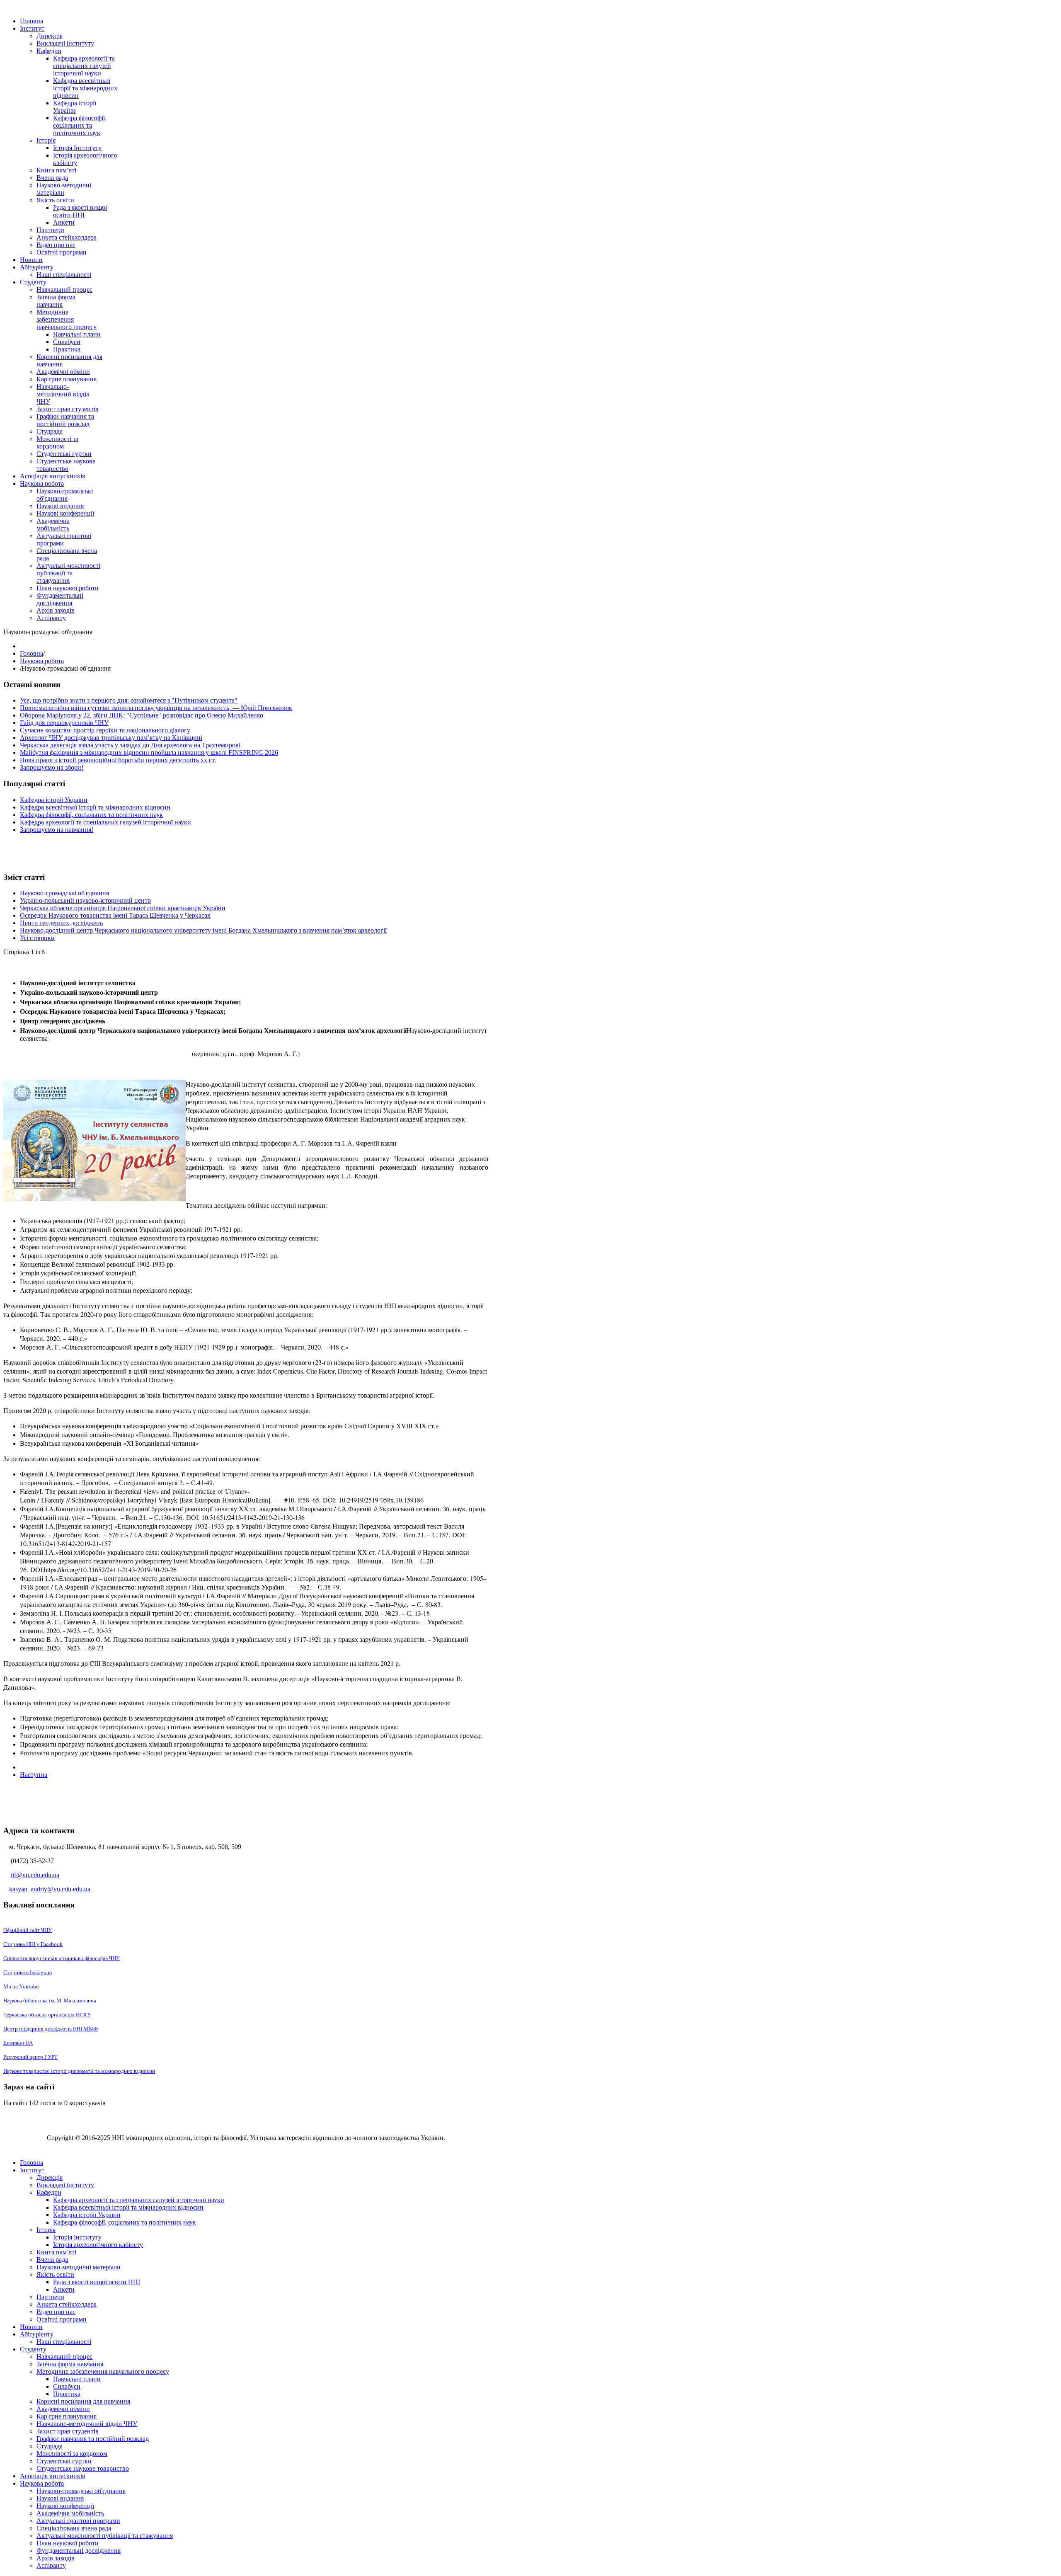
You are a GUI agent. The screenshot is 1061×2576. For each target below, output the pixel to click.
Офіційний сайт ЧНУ (28, 1930)
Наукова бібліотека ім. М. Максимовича (50, 2000)
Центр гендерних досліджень (61, 923)
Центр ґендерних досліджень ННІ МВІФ (51, 2028)
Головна (31, 653)
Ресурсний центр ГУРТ (30, 2057)
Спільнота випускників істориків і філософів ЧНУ (62, 1958)
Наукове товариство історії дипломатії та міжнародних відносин (79, 2071)
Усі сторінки (37, 938)
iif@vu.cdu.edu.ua (35, 1875)
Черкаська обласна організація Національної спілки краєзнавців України (123, 908)
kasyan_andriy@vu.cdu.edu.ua (50, 1889)
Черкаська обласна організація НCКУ (47, 2014)
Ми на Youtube (21, 1986)
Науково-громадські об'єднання (64, 893)
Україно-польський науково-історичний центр (85, 900)
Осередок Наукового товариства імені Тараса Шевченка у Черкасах (115, 915)
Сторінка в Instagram (28, 1972)
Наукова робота (42, 661)
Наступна (34, 1775)
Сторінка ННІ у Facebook (33, 1944)
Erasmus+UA (18, 2043)
